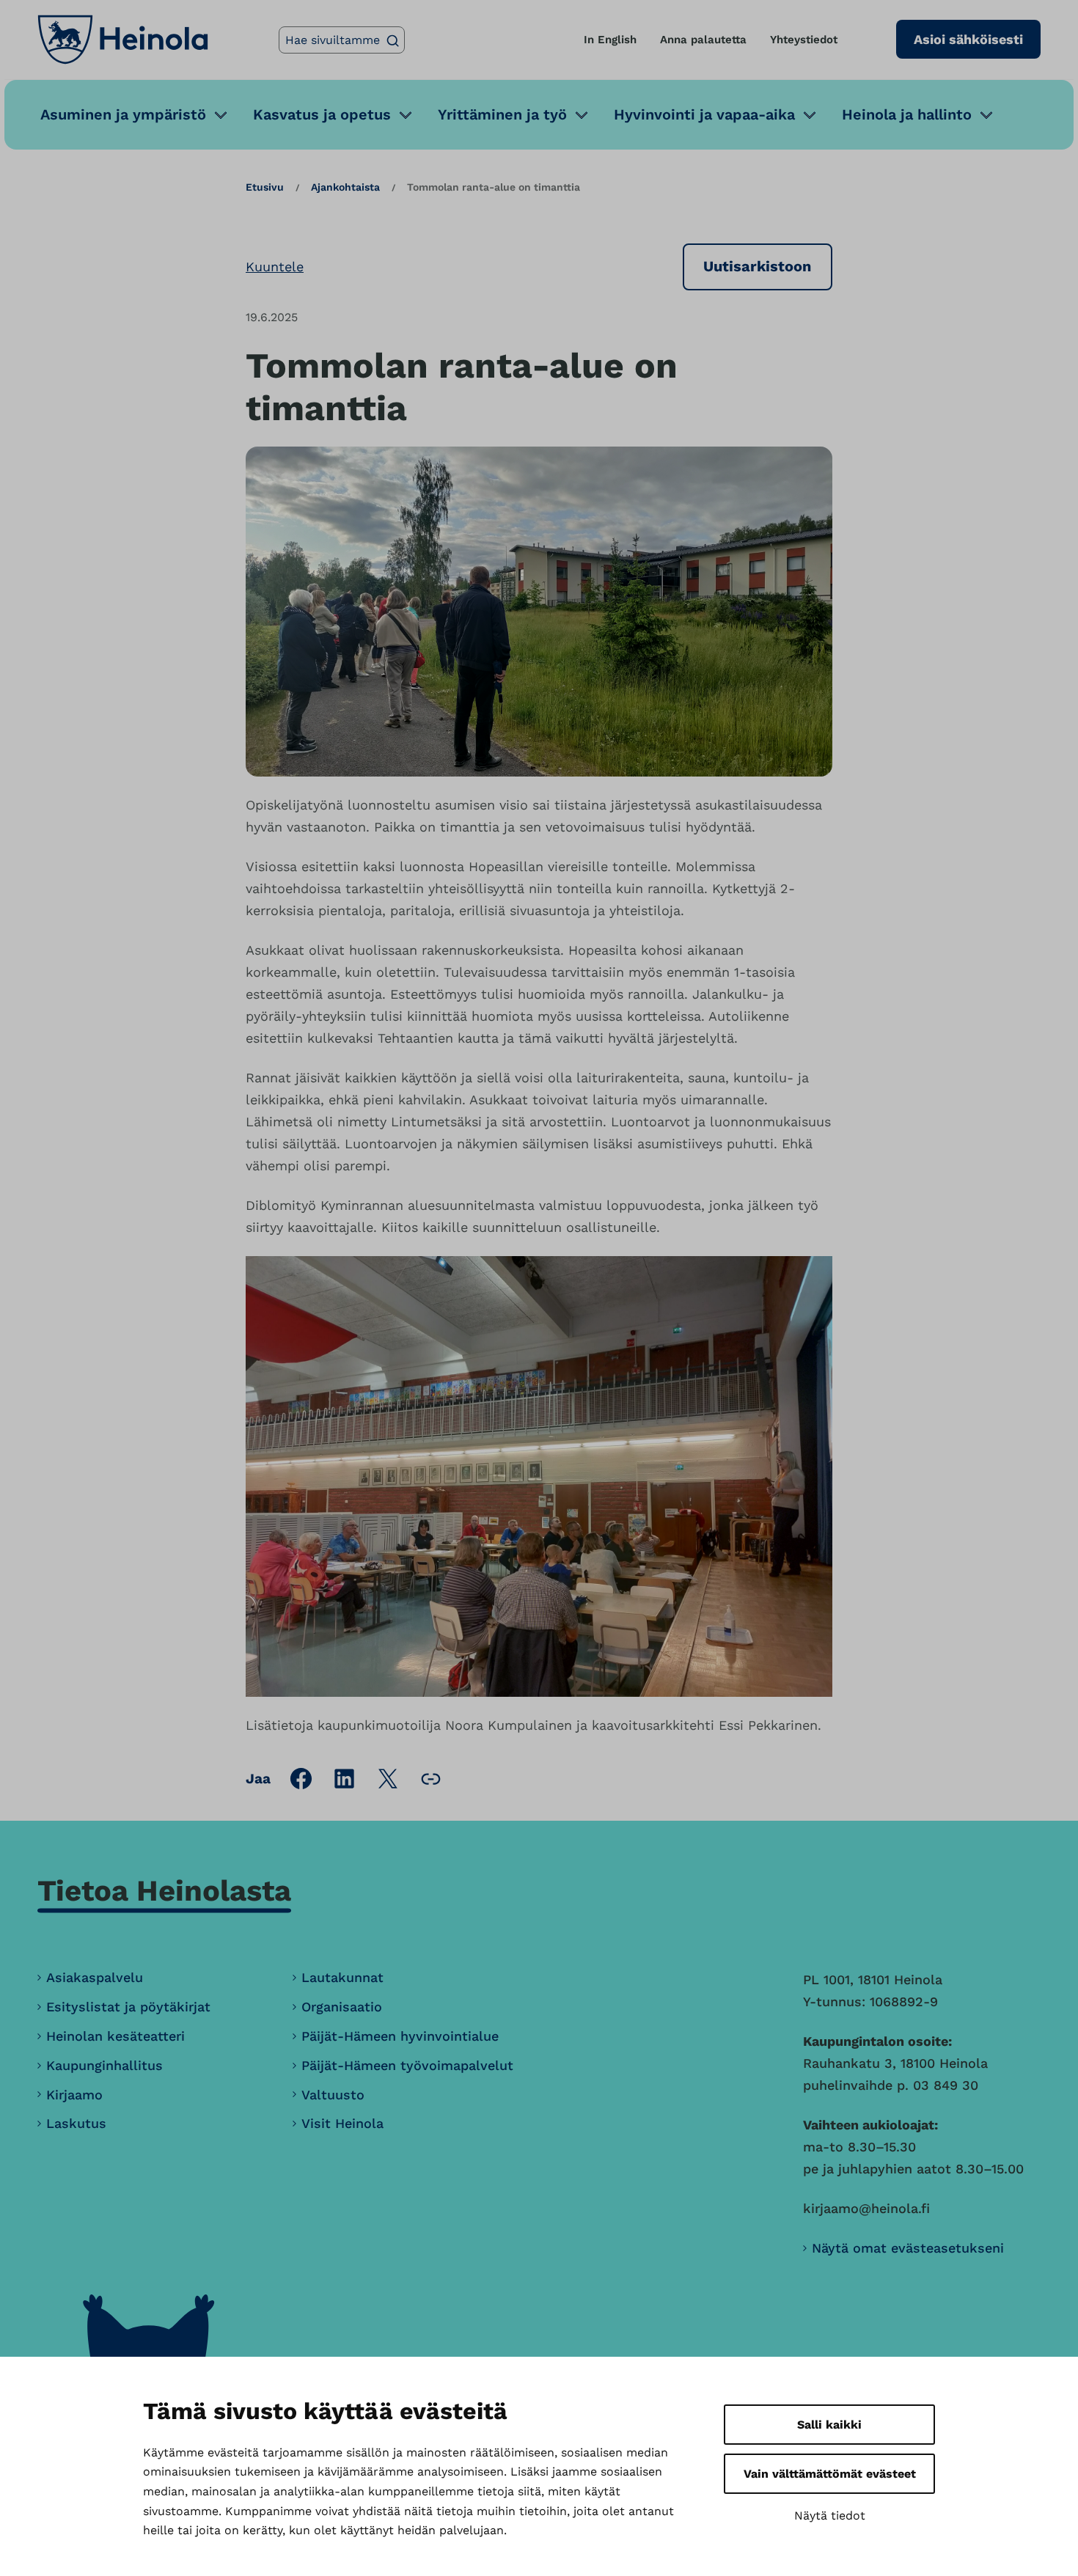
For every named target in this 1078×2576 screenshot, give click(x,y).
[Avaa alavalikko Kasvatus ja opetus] (406, 115)
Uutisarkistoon (757, 266)
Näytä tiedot (830, 2516)
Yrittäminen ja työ (502, 114)
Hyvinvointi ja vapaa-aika (704, 114)
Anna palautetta (703, 40)
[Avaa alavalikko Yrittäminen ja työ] (582, 115)
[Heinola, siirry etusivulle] (123, 40)
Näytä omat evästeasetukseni (908, 2248)
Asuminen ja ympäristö (123, 114)
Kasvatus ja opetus (322, 114)
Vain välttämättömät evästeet (830, 2474)
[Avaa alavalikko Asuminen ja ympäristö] (221, 115)
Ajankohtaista (345, 187)
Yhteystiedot (804, 40)
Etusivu (265, 187)
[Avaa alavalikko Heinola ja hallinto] (986, 115)
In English (610, 40)
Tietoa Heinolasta (164, 1891)
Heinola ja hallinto (907, 114)
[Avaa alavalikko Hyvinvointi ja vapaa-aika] (810, 115)
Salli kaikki (829, 2425)
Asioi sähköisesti (968, 39)
